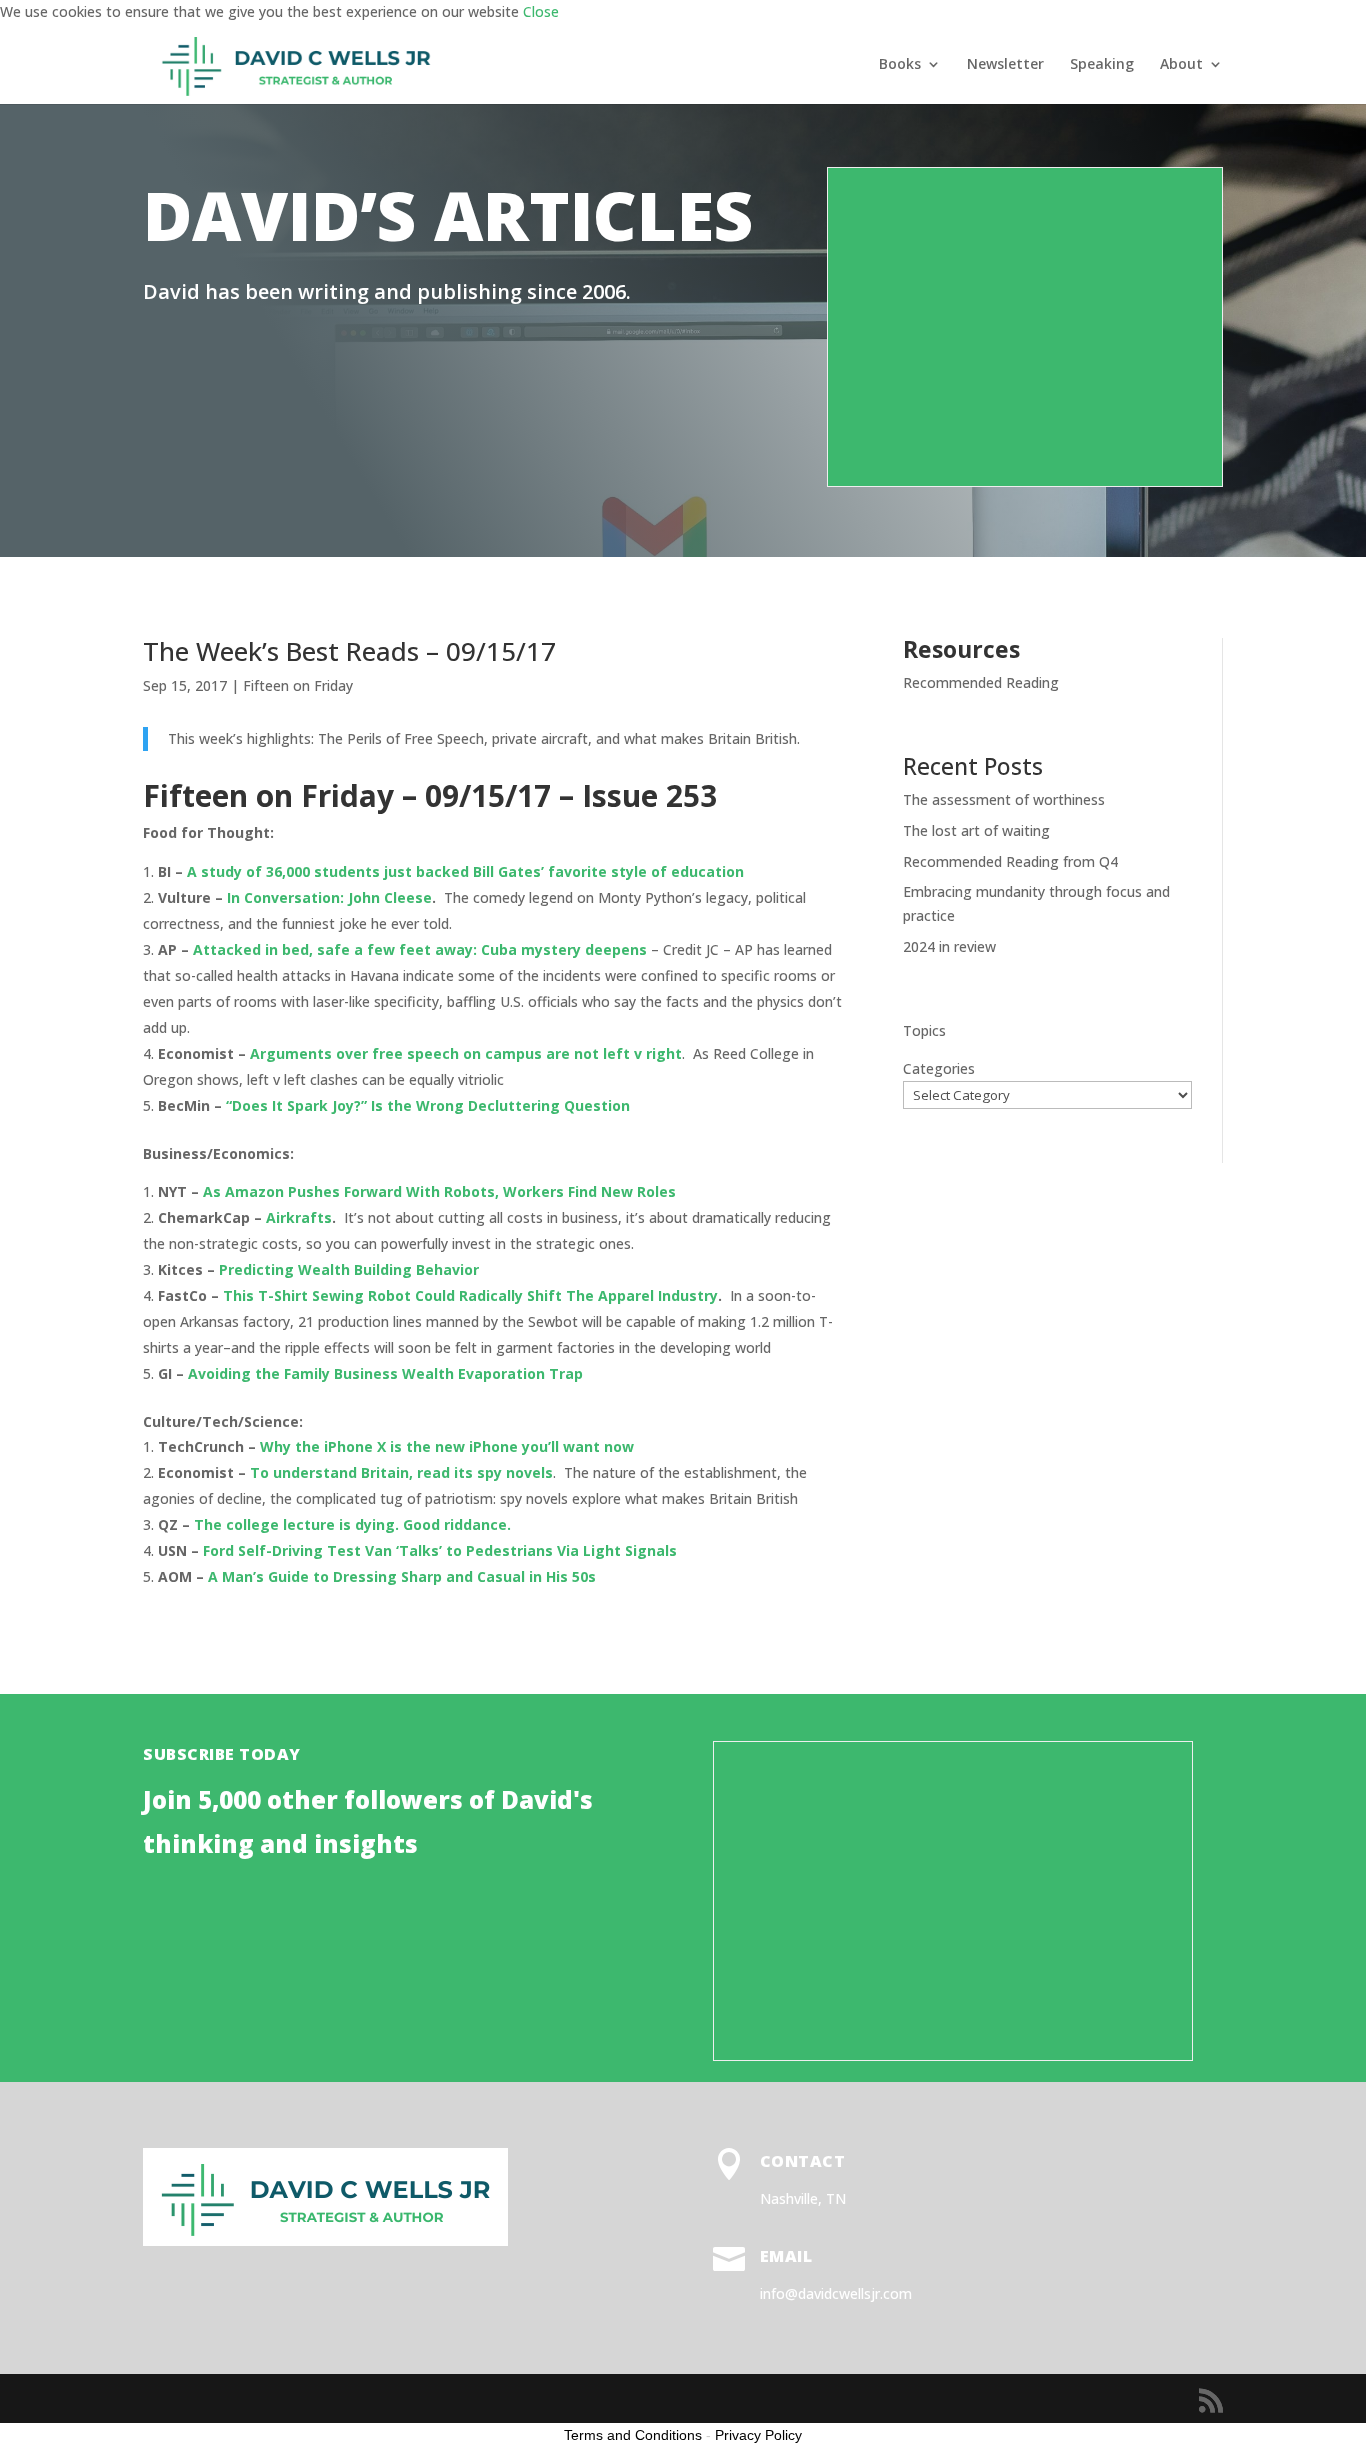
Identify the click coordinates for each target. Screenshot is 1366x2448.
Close (541, 11)
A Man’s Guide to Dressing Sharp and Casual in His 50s (402, 1576)
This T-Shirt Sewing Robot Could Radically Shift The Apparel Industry (470, 1295)
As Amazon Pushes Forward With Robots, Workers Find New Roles (439, 1191)
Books (900, 65)
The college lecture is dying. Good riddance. (352, 1524)
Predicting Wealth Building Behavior (351, 1269)
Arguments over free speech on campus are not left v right (466, 1053)
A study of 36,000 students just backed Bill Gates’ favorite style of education (465, 871)
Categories (939, 1068)
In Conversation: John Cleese (329, 897)
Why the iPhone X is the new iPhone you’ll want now (447, 1446)
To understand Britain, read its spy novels (401, 1472)
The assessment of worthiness (1004, 799)
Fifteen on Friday (298, 685)
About (1181, 65)
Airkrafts (299, 1217)
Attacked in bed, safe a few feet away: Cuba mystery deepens (420, 949)
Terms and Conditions (633, 2435)
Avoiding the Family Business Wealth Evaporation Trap (385, 1373)
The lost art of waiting (976, 830)
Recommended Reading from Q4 (1010, 861)
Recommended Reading (981, 682)
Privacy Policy (758, 2435)
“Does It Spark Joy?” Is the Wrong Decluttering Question (428, 1105)
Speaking (1102, 65)
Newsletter (1005, 65)
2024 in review (949, 946)
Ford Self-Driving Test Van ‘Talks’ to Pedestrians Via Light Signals (440, 1550)
